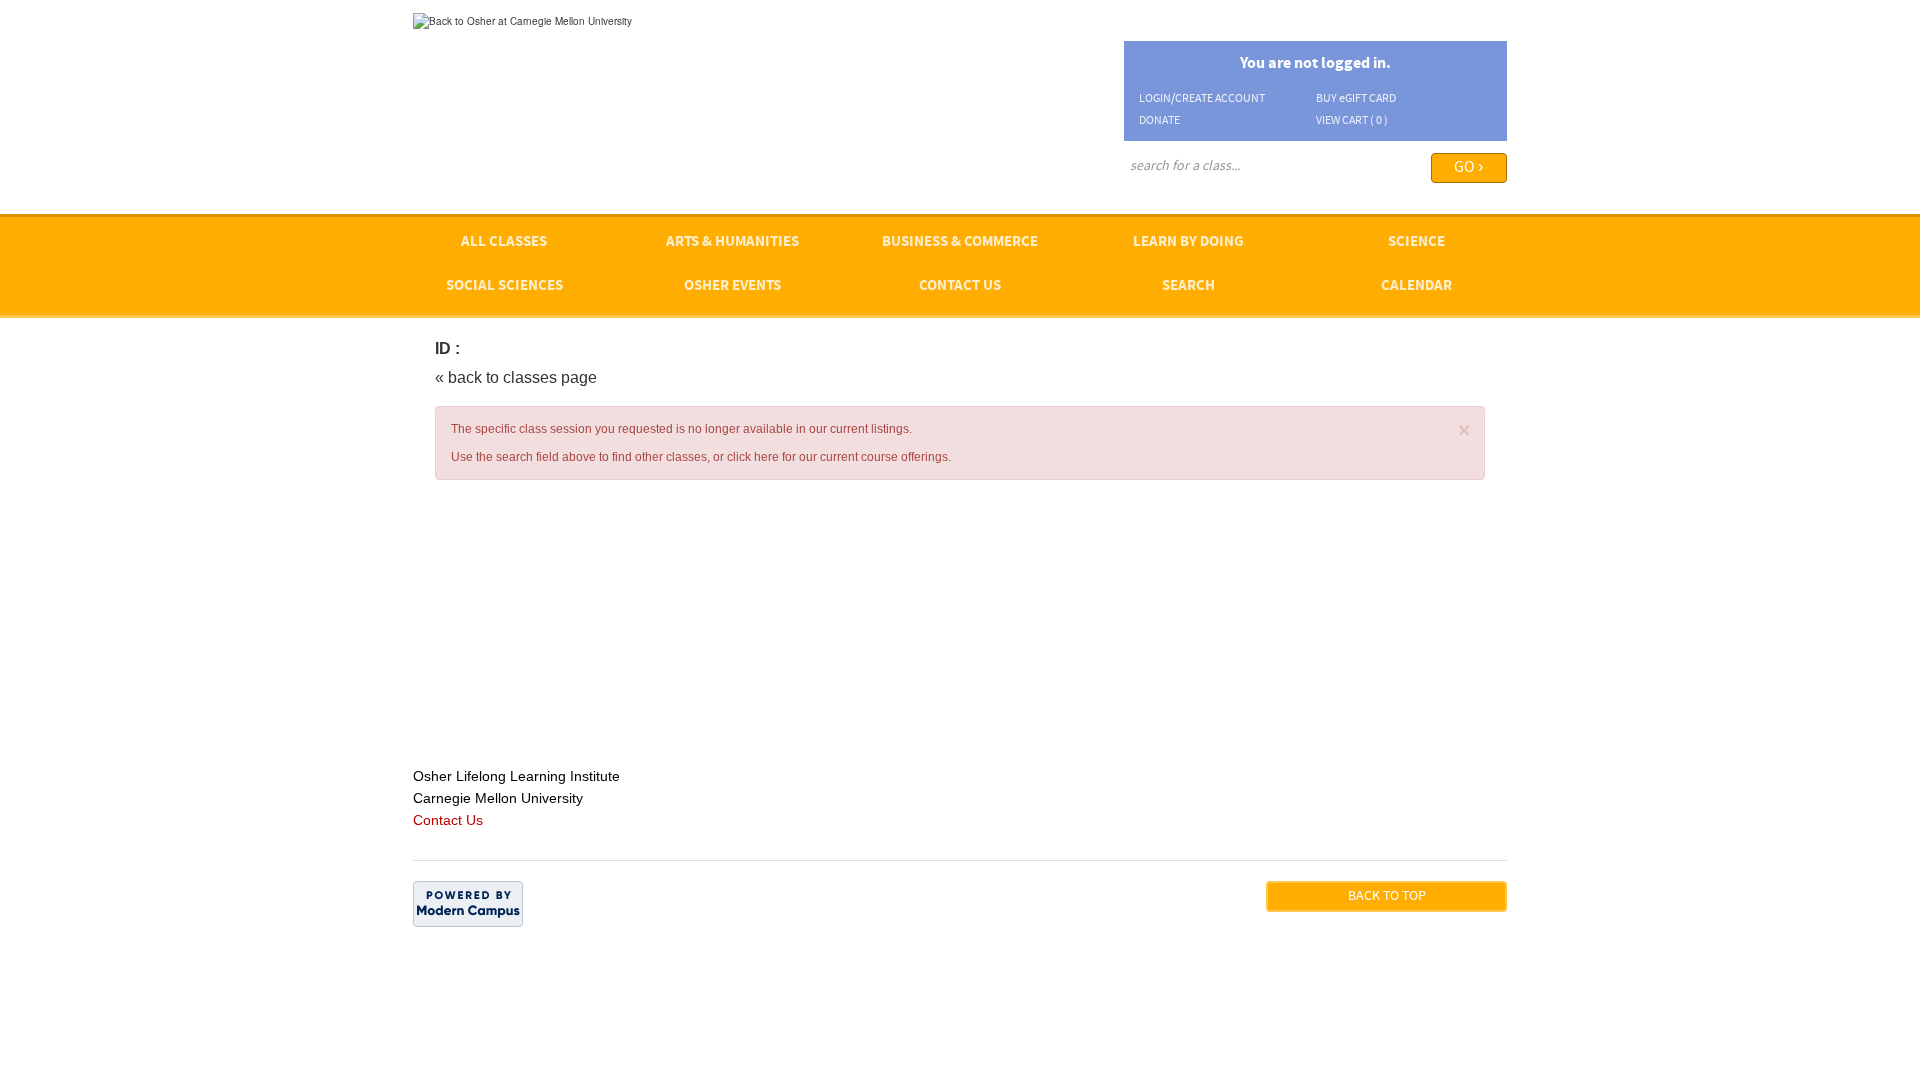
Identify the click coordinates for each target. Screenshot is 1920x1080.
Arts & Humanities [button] (732, 242)
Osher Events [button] (732, 286)
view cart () (1352, 121)
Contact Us (960, 286)
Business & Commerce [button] (960, 242)
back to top (1387, 896)
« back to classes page (516, 377)
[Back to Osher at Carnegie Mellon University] (522, 20)
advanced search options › (1190, 194)
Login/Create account (1202, 99)
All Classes (504, 242)
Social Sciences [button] (504, 286)
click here (753, 457)
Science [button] (1416, 242)
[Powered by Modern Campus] (468, 903)
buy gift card (1356, 99)
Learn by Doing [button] (1188, 242)
